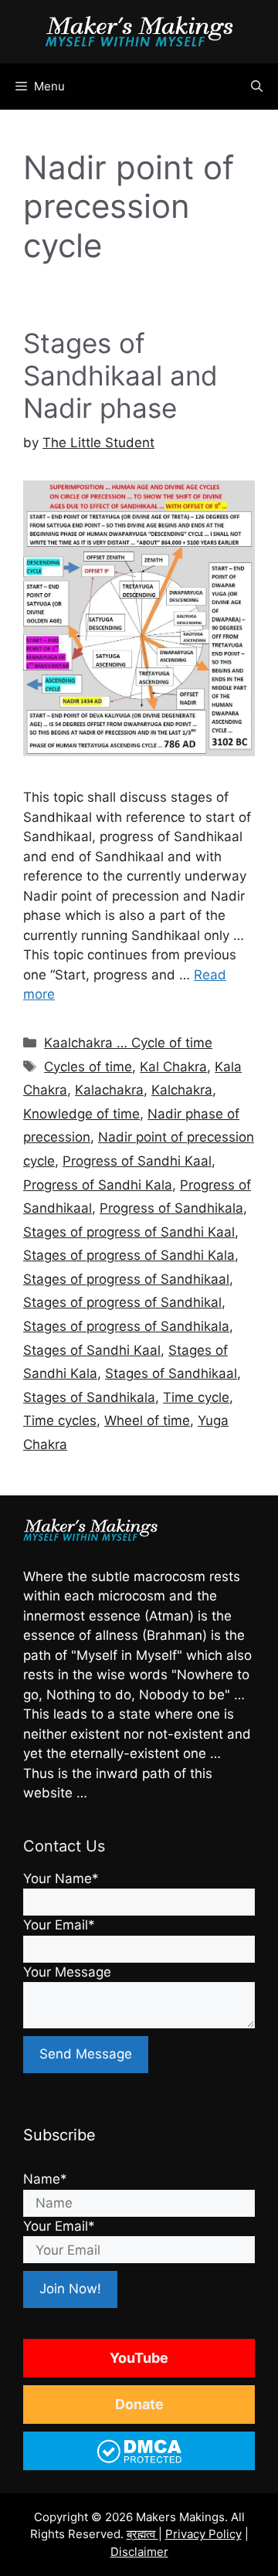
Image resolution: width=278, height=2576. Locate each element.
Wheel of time (147, 1420)
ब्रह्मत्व (142, 2534)
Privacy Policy (203, 2534)
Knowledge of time (81, 1114)
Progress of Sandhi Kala (98, 1185)
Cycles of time (88, 1067)
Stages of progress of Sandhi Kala (129, 1255)
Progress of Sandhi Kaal (137, 1161)
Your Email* (59, 1925)
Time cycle (196, 1397)
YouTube (139, 2358)
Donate (139, 2404)
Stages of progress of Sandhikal (122, 1302)
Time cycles (60, 1420)
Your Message (67, 1972)
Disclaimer (139, 2552)
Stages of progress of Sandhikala (126, 1326)
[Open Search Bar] (257, 87)
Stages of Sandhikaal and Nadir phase (120, 375)
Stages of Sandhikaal (171, 1373)
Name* (45, 2179)
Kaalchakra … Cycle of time (128, 1043)
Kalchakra (182, 1090)
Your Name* (61, 1879)
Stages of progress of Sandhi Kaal (129, 1232)
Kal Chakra (173, 1067)
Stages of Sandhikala (89, 1397)
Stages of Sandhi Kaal (92, 1350)
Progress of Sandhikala (171, 1208)
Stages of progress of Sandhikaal (126, 1279)
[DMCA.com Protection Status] (139, 2461)
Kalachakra (109, 1090)
